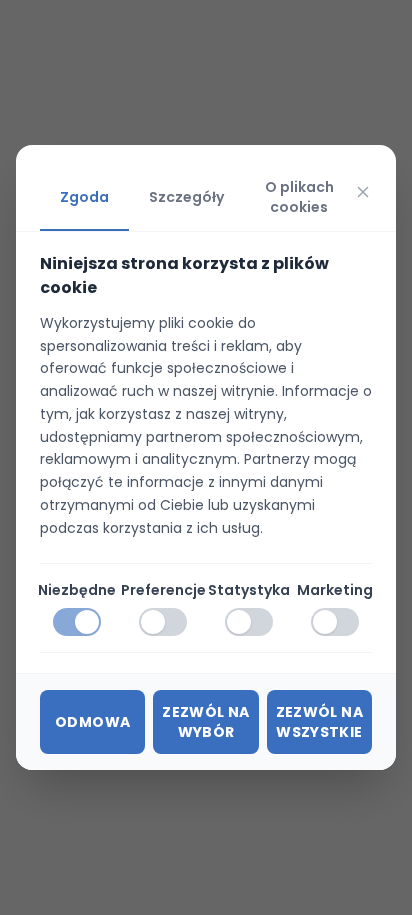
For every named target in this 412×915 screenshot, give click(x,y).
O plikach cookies (299, 197)
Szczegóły (186, 197)
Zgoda (84, 197)
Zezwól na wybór (205, 722)
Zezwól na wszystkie (319, 722)
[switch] (77, 622)
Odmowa (92, 722)
